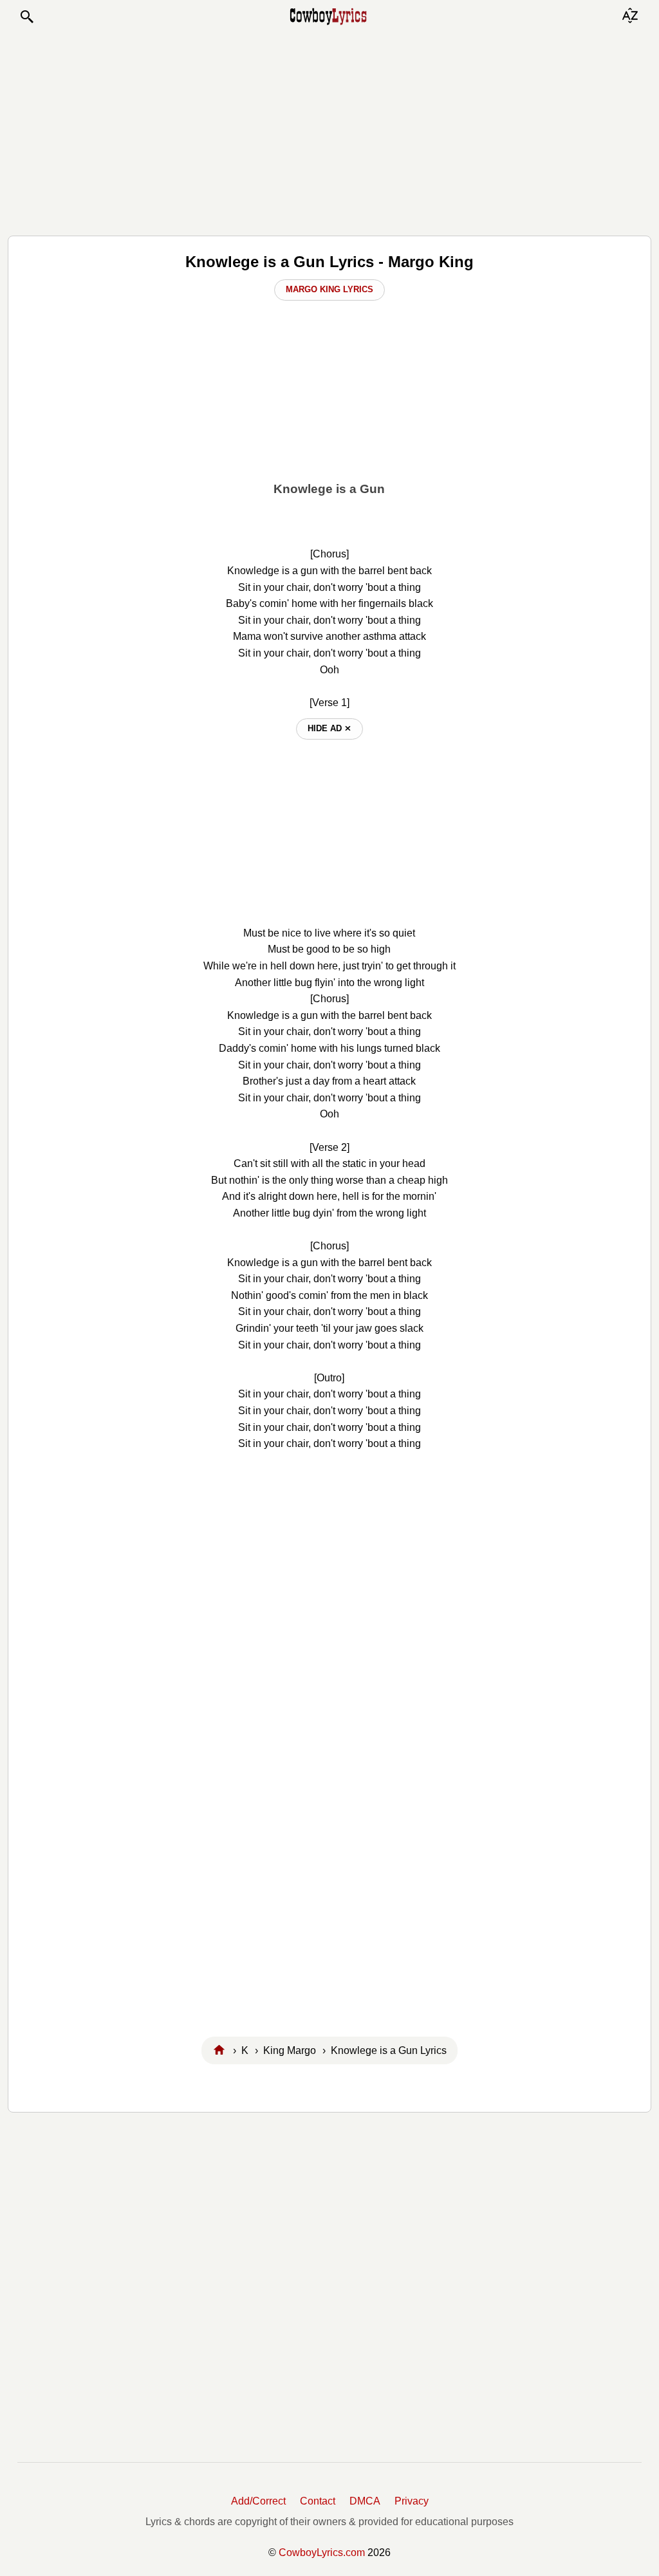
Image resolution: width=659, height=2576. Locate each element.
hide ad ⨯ (329, 728)
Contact (318, 2501)
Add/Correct (258, 2501)
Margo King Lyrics (329, 289)
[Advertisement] (329, 130)
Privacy (412, 2501)
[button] (26, 17)
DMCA (365, 2501)
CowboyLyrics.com (322, 2553)
